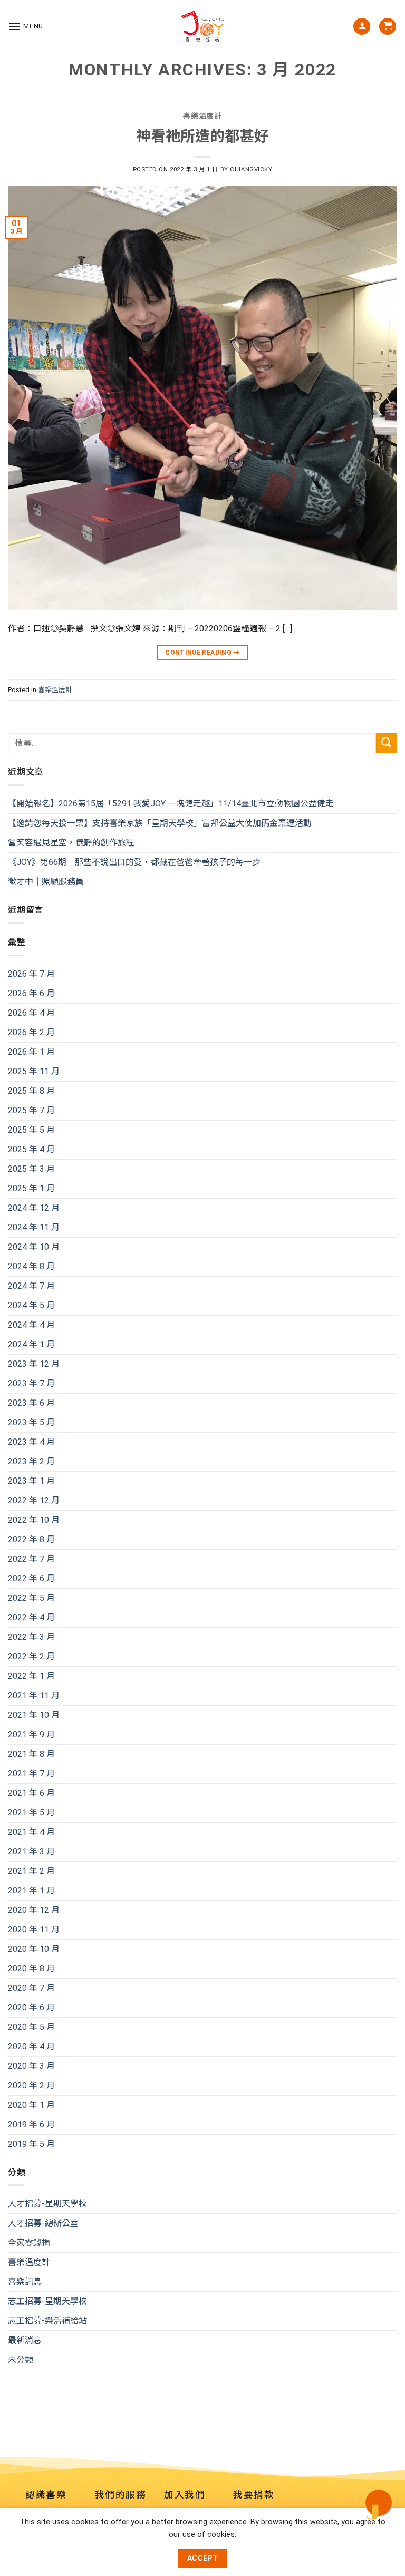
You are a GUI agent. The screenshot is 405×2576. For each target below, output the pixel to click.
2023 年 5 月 (31, 1422)
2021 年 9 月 (31, 1734)
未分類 (21, 2360)
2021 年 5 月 (31, 1812)
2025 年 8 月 (31, 1091)
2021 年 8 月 (31, 1754)
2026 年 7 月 (31, 974)
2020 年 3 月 (31, 2066)
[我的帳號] (362, 27)
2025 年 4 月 (31, 1149)
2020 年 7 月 (31, 1988)
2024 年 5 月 (31, 1305)
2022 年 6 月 (31, 1578)
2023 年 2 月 (31, 1461)
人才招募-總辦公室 (43, 2224)
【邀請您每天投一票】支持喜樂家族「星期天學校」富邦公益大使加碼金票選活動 (160, 823)
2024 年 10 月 (34, 1247)
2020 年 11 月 (34, 1929)
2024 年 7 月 (31, 1286)
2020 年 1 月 (31, 2105)
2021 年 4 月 (31, 1832)
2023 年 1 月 (31, 1481)
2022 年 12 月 (34, 1500)
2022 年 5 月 (31, 1598)
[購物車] (388, 27)
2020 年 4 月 (31, 2047)
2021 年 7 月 (31, 1773)
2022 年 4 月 (31, 1617)
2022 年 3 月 (31, 1637)
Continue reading (202, 653)
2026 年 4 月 (31, 1013)
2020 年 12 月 (34, 1910)
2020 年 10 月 (34, 1949)
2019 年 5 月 (31, 2144)
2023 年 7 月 (31, 1383)
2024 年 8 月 (31, 1266)
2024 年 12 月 (34, 1208)
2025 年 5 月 (31, 1130)
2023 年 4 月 (31, 1442)
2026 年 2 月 (31, 1032)
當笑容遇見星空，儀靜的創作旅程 (71, 843)
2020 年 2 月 (31, 2086)
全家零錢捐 (29, 2243)
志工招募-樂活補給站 (47, 2321)
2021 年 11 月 (34, 1695)
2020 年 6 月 (31, 2008)
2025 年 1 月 (31, 1188)
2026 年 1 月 (31, 1052)
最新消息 (25, 2341)
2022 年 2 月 (31, 1656)
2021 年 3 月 (31, 1851)
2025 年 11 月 (34, 1071)
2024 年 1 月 (31, 1344)
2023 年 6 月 (31, 1403)
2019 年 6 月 (31, 2125)
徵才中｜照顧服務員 (46, 882)
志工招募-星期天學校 (47, 2302)
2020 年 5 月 (31, 2027)
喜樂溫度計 (55, 690)
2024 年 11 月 (34, 1227)
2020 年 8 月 (31, 1969)
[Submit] (387, 743)
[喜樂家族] (202, 26)
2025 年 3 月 (31, 1169)
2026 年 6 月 (31, 993)
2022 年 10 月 (34, 1520)
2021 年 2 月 (31, 1871)
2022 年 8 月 (31, 1539)
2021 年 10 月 (34, 1715)
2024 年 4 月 (31, 1325)
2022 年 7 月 (31, 1559)
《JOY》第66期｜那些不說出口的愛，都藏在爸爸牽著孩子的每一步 (134, 862)
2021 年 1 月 (31, 1890)
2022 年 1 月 (31, 1676)
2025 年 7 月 (31, 1110)
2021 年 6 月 (31, 1793)
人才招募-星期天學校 (47, 2204)
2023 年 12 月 (34, 1364)
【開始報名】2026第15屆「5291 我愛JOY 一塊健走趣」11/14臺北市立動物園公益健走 (171, 804)
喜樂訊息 (25, 2282)
